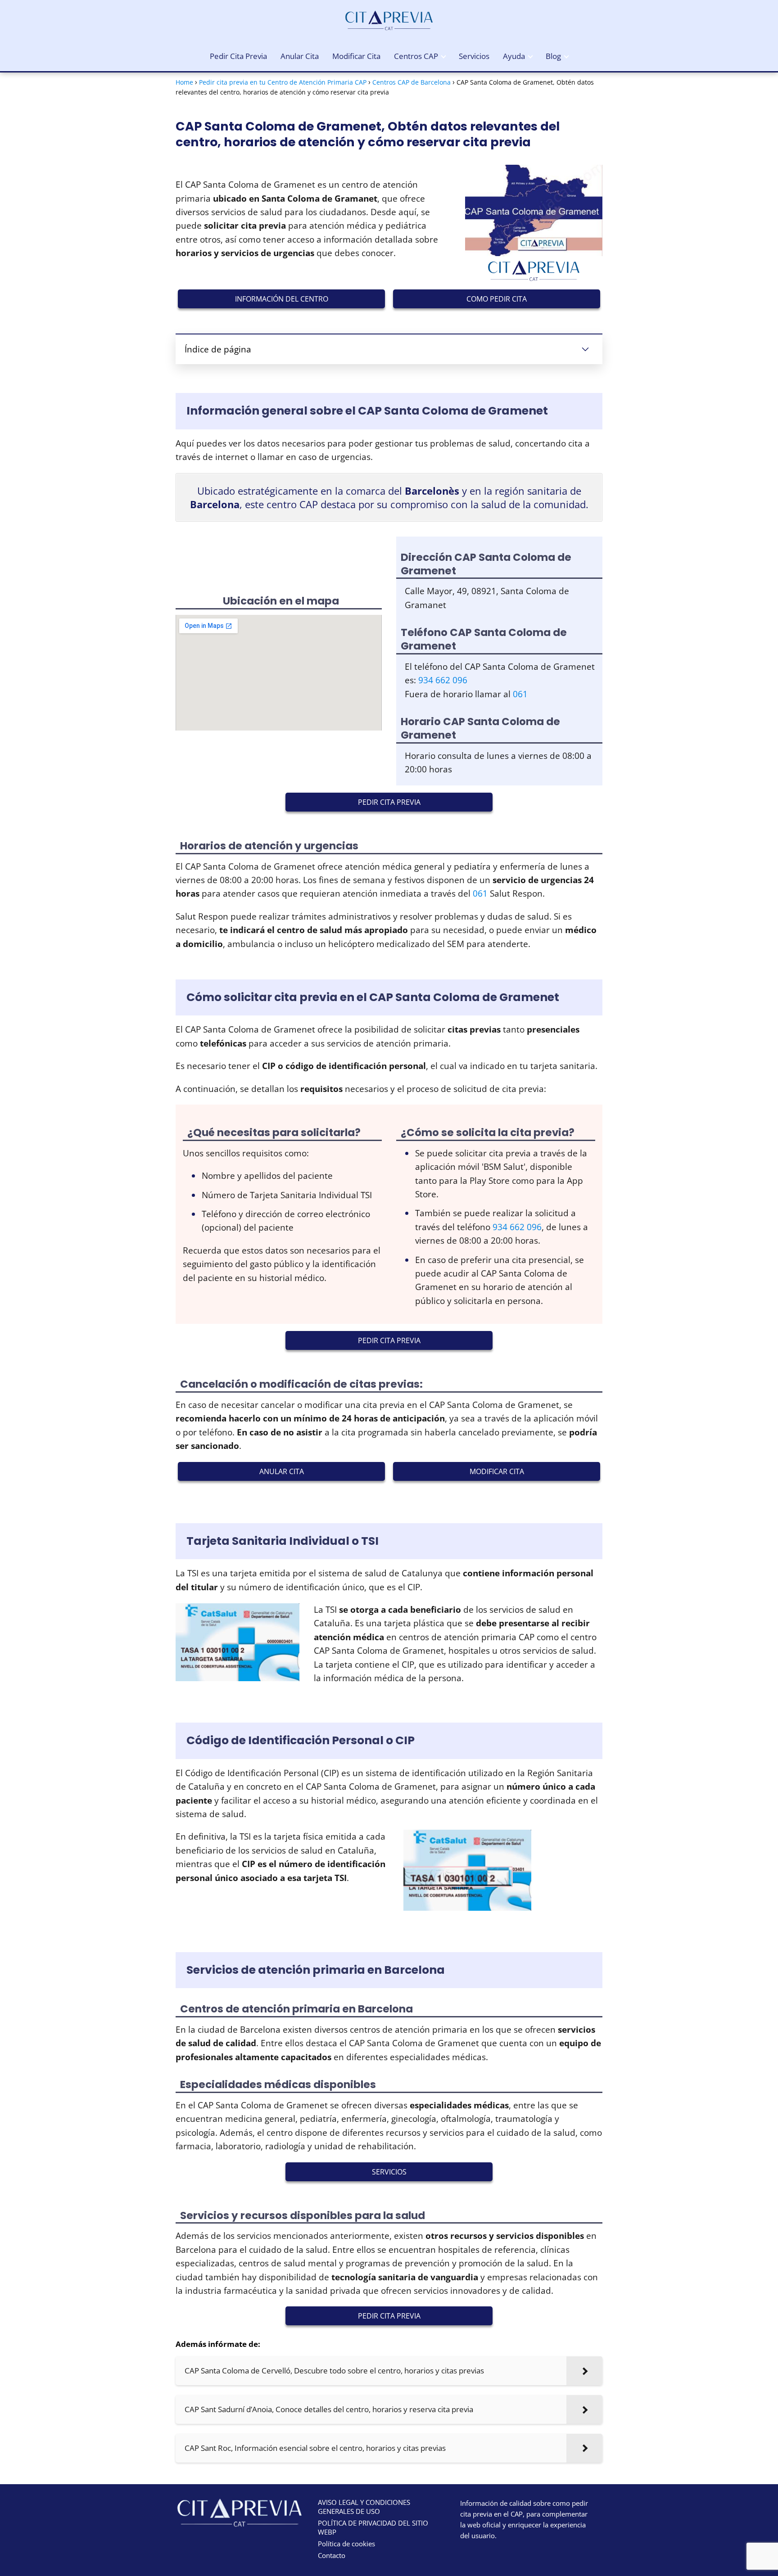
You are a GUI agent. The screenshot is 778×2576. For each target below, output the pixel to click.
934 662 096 (443, 680)
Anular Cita (300, 56)
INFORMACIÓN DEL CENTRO (282, 299)
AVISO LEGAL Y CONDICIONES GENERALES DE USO (364, 2507)
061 (520, 694)
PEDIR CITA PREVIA (389, 802)
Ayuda (514, 56)
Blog (553, 56)
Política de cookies (346, 2544)
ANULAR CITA (282, 1471)
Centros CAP (416, 56)
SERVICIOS (389, 2172)
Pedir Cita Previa (238, 56)
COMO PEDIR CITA (497, 299)
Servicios (474, 56)
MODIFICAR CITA (497, 1471)
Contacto (332, 2555)
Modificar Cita (356, 56)
